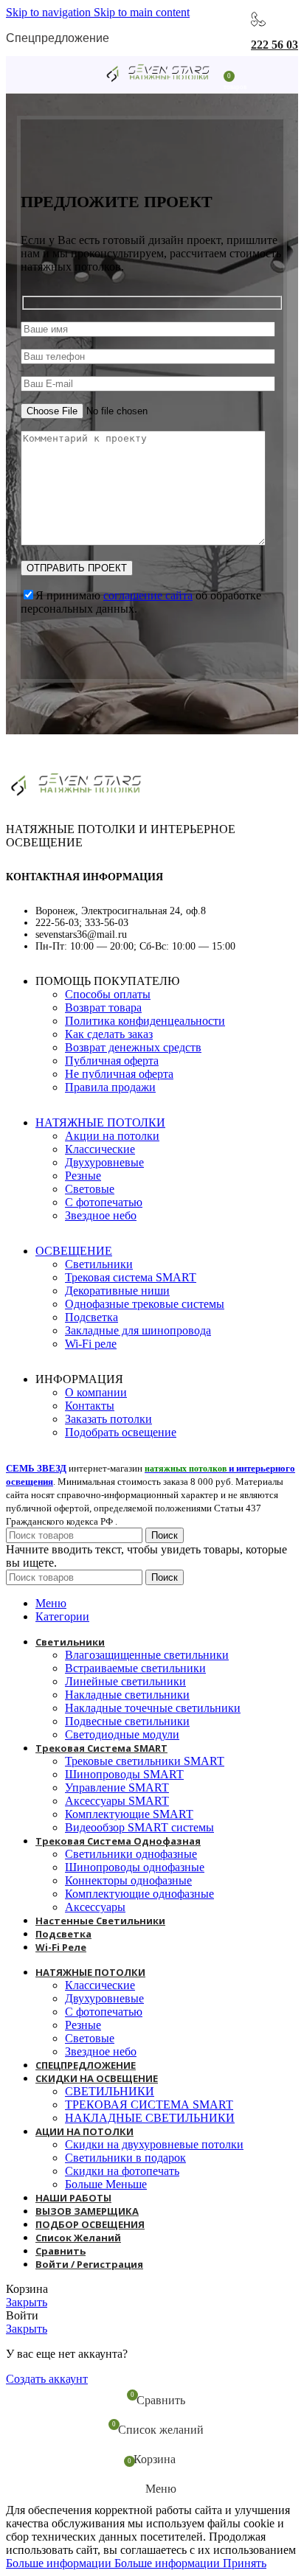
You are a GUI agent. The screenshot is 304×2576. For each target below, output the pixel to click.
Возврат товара (103, 1007)
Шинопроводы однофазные (135, 1867)
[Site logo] (158, 83)
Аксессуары (95, 1907)
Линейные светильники (125, 1681)
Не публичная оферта (119, 1074)
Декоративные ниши (117, 1291)
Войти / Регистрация (89, 2264)
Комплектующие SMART (129, 1814)
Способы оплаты (108, 994)
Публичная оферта (112, 1061)
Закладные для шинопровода (138, 1330)
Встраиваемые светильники (135, 1668)
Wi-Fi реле (91, 1344)
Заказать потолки (108, 1419)
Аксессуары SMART (117, 1801)
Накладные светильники (127, 1695)
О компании (96, 1392)
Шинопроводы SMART (124, 1774)
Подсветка (91, 1317)
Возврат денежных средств (133, 1047)
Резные (83, 1176)
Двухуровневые (104, 1162)
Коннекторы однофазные (128, 1880)
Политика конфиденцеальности (145, 1021)
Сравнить (61, 2251)
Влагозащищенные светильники (147, 1655)
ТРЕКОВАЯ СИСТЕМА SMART (149, 2105)
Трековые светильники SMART (145, 1761)
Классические (100, 1149)
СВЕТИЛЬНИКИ (110, 2091)
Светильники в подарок (125, 2158)
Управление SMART (117, 1787)
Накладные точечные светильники (153, 1708)
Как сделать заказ (109, 1034)
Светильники (99, 1264)
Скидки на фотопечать (122, 2171)
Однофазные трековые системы (145, 1304)
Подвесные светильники (127, 1721)
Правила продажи (110, 1087)
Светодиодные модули (122, 1734)
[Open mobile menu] (82, 74)
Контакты (90, 1406)
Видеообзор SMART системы (139, 1827)
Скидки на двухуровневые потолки (154, 2144)
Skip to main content (142, 12)
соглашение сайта (148, 595)
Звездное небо (101, 1215)
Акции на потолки (112, 1136)
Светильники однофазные (131, 1854)
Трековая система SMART (131, 1277)
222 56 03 (274, 45)
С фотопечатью (104, 1202)
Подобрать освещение (121, 1432)
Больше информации (113, 2563)
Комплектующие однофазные (139, 1894)
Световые (90, 1189)
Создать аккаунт (47, 2379)
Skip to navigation (50, 12)
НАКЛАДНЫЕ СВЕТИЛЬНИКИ (150, 2118)
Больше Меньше (106, 2184)
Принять (245, 2563)
